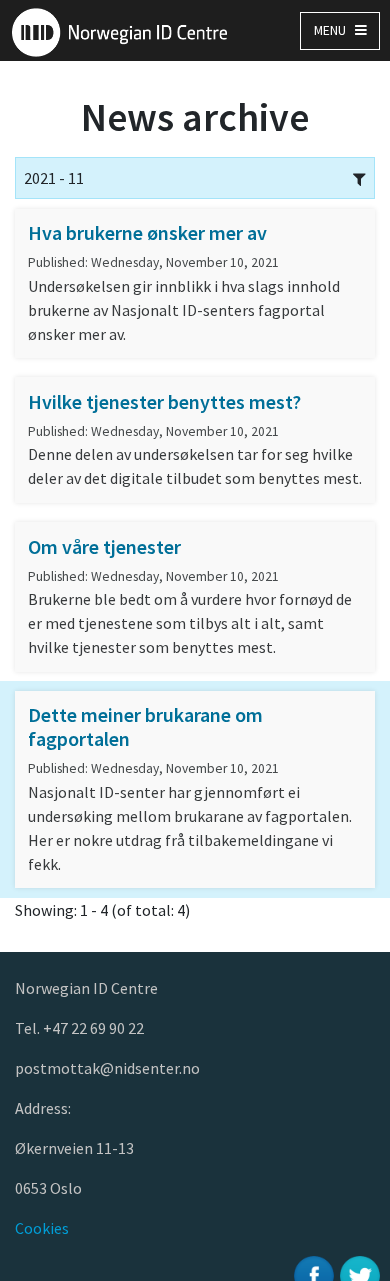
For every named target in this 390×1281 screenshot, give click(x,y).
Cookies (42, 1228)
